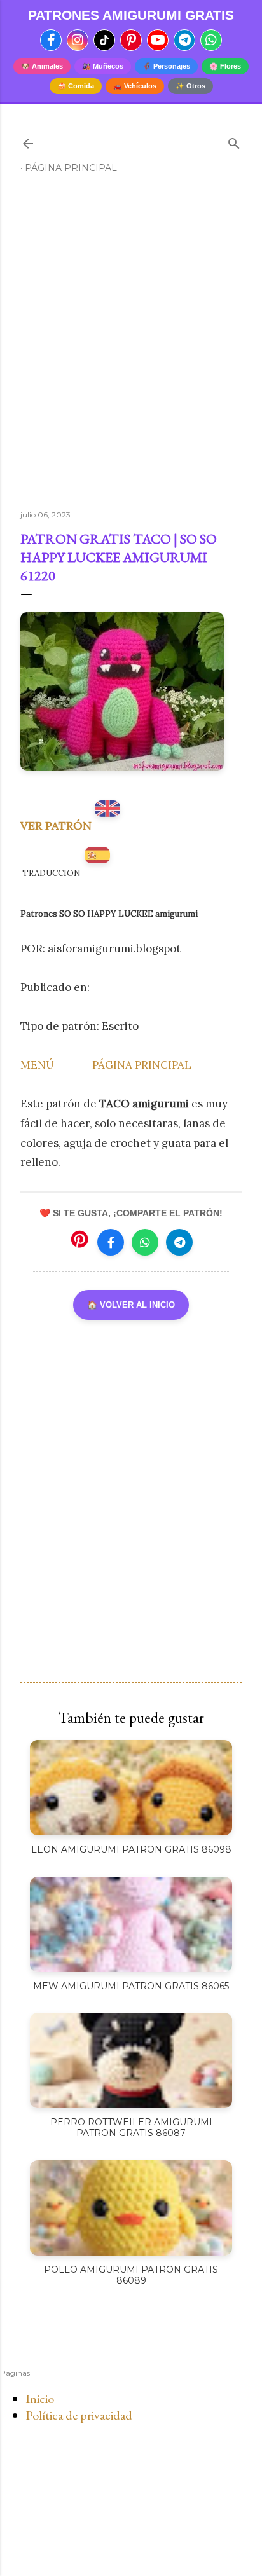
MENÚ (37, 1065)
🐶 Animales (42, 66)
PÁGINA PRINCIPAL (142, 1065)
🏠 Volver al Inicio (131, 1305)
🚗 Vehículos (135, 86)
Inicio (40, 2399)
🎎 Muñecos (103, 66)
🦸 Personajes (166, 66)
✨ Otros (190, 86)
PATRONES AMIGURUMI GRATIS (131, 15)
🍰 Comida (76, 86)
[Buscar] (234, 141)
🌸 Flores (225, 66)
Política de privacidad (79, 2415)
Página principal (71, 168)
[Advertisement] (131, 347)
